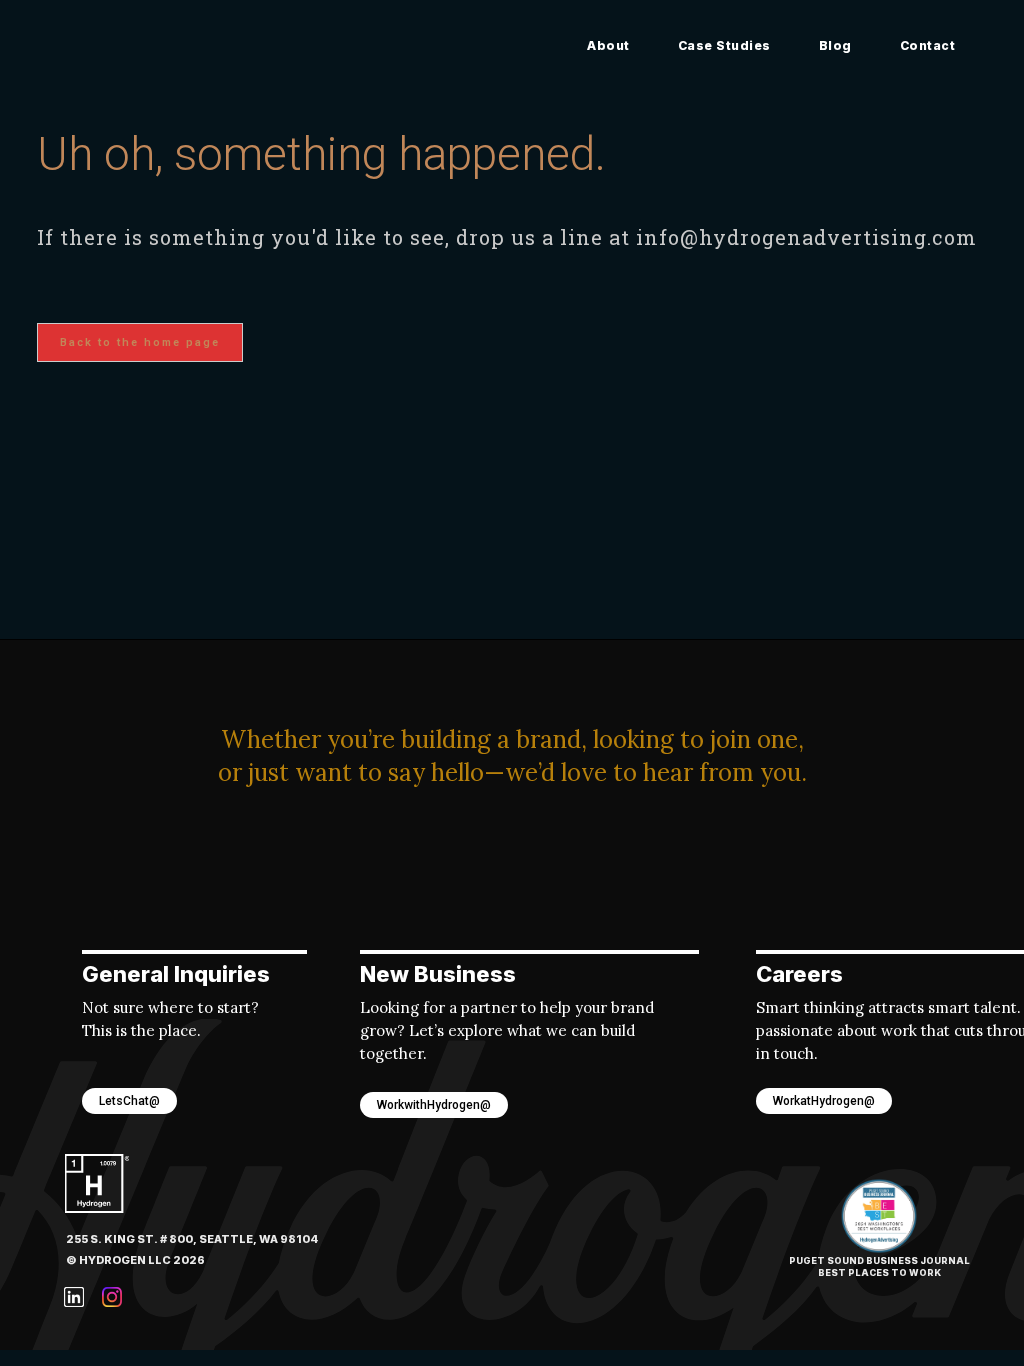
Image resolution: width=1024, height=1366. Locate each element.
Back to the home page (140, 342)
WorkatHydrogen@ (824, 1101)
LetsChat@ (129, 1101)
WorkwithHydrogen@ (434, 1105)
